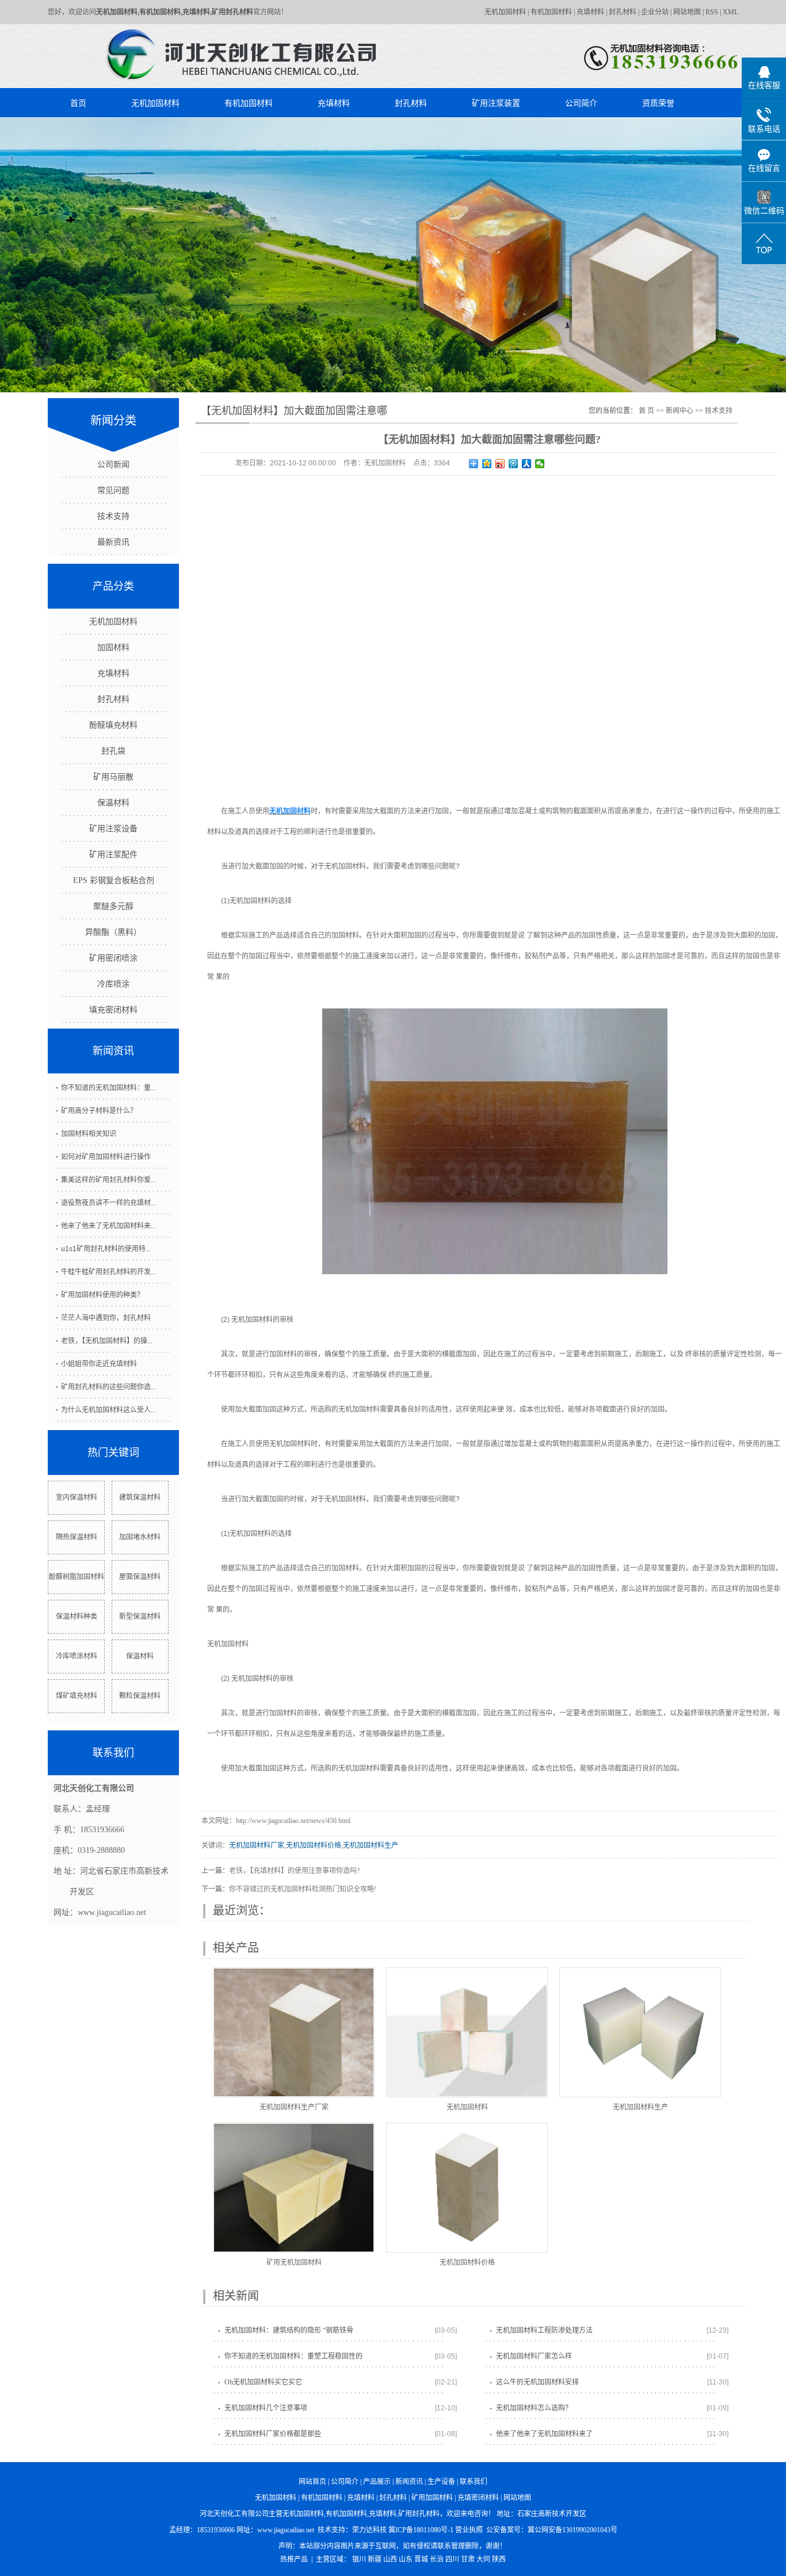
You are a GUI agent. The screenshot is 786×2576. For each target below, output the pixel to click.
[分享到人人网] (527, 464)
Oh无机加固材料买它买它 (263, 2382)
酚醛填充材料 (113, 725)
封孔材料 (623, 12)
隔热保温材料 (77, 1537)
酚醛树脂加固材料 (77, 1577)
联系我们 (474, 2482)
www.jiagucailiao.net (286, 2530)
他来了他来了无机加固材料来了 (544, 2434)
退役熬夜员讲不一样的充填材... (108, 1203)
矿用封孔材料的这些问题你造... (108, 1387)
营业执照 (469, 2530)
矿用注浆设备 (113, 829)
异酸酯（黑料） (113, 932)
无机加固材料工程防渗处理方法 (544, 2330)
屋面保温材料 (140, 1577)
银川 (359, 2559)
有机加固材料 (551, 12)
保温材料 (113, 803)
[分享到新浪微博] (500, 464)
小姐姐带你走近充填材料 (99, 1364)
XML (730, 12)
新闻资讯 (409, 2482)
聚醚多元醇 (113, 906)
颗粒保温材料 (140, 1696)
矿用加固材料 (432, 2498)
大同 (483, 2559)
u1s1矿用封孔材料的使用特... (106, 1249)
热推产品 (294, 2559)
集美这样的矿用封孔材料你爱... (108, 1180)
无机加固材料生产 (371, 1845)
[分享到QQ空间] (487, 464)
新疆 (375, 2559)
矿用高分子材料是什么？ (99, 1111)
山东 (406, 2559)
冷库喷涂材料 (77, 1656)
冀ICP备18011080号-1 (421, 2530)
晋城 (421, 2559)
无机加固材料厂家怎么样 (534, 2356)
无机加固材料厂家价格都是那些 (273, 2434)
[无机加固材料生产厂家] (294, 2032)
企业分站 (655, 12)
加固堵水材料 (140, 1537)
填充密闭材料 (113, 1010)
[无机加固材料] (467, 2032)
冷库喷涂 (113, 984)
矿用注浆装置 (496, 103)
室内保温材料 (77, 1497)
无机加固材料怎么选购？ (534, 2408)
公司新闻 (113, 465)
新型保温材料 (140, 1616)
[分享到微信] (540, 464)
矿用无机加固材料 (294, 2262)
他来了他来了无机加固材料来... (108, 1226)
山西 (390, 2559)
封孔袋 (113, 751)
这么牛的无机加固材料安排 (537, 2382)
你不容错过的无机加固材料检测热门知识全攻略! (303, 1889)
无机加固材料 (505, 12)
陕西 (499, 2559)
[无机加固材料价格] (467, 2188)
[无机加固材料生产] (640, 2032)
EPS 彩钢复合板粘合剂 (114, 880)
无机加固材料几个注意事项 (266, 2408)
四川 (452, 2559)
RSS (712, 12)
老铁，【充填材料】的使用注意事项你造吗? (294, 1871)
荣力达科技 (369, 2530)
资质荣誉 (658, 103)
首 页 (646, 411)
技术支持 (113, 516)
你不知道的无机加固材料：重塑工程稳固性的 (293, 2356)
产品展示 (377, 2482)
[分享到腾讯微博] (514, 464)
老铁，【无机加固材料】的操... (107, 1341)
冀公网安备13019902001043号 (573, 2530)
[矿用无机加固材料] (294, 2188)
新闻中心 (680, 411)
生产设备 (441, 2482)
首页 (78, 103)
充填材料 (590, 12)
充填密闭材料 (478, 2498)
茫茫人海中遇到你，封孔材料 (106, 1318)
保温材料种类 (77, 1616)
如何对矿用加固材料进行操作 (106, 1157)
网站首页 (312, 2482)
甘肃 (468, 2559)
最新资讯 (113, 542)
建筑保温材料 (140, 1497)
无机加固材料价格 (314, 1845)
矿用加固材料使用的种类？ (102, 1295)
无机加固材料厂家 (257, 1845)
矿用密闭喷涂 (113, 958)
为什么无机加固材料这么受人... (108, 1410)
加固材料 (113, 647)
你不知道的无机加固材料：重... (108, 1088)
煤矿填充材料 (77, 1696)
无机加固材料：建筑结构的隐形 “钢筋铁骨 (289, 2330)
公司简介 (581, 103)
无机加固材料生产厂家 (294, 2107)
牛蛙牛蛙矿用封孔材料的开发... (108, 1272)
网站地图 (687, 12)
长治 (437, 2559)
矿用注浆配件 (113, 855)
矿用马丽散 (113, 777)
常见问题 (113, 490)
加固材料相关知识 (89, 1134)
